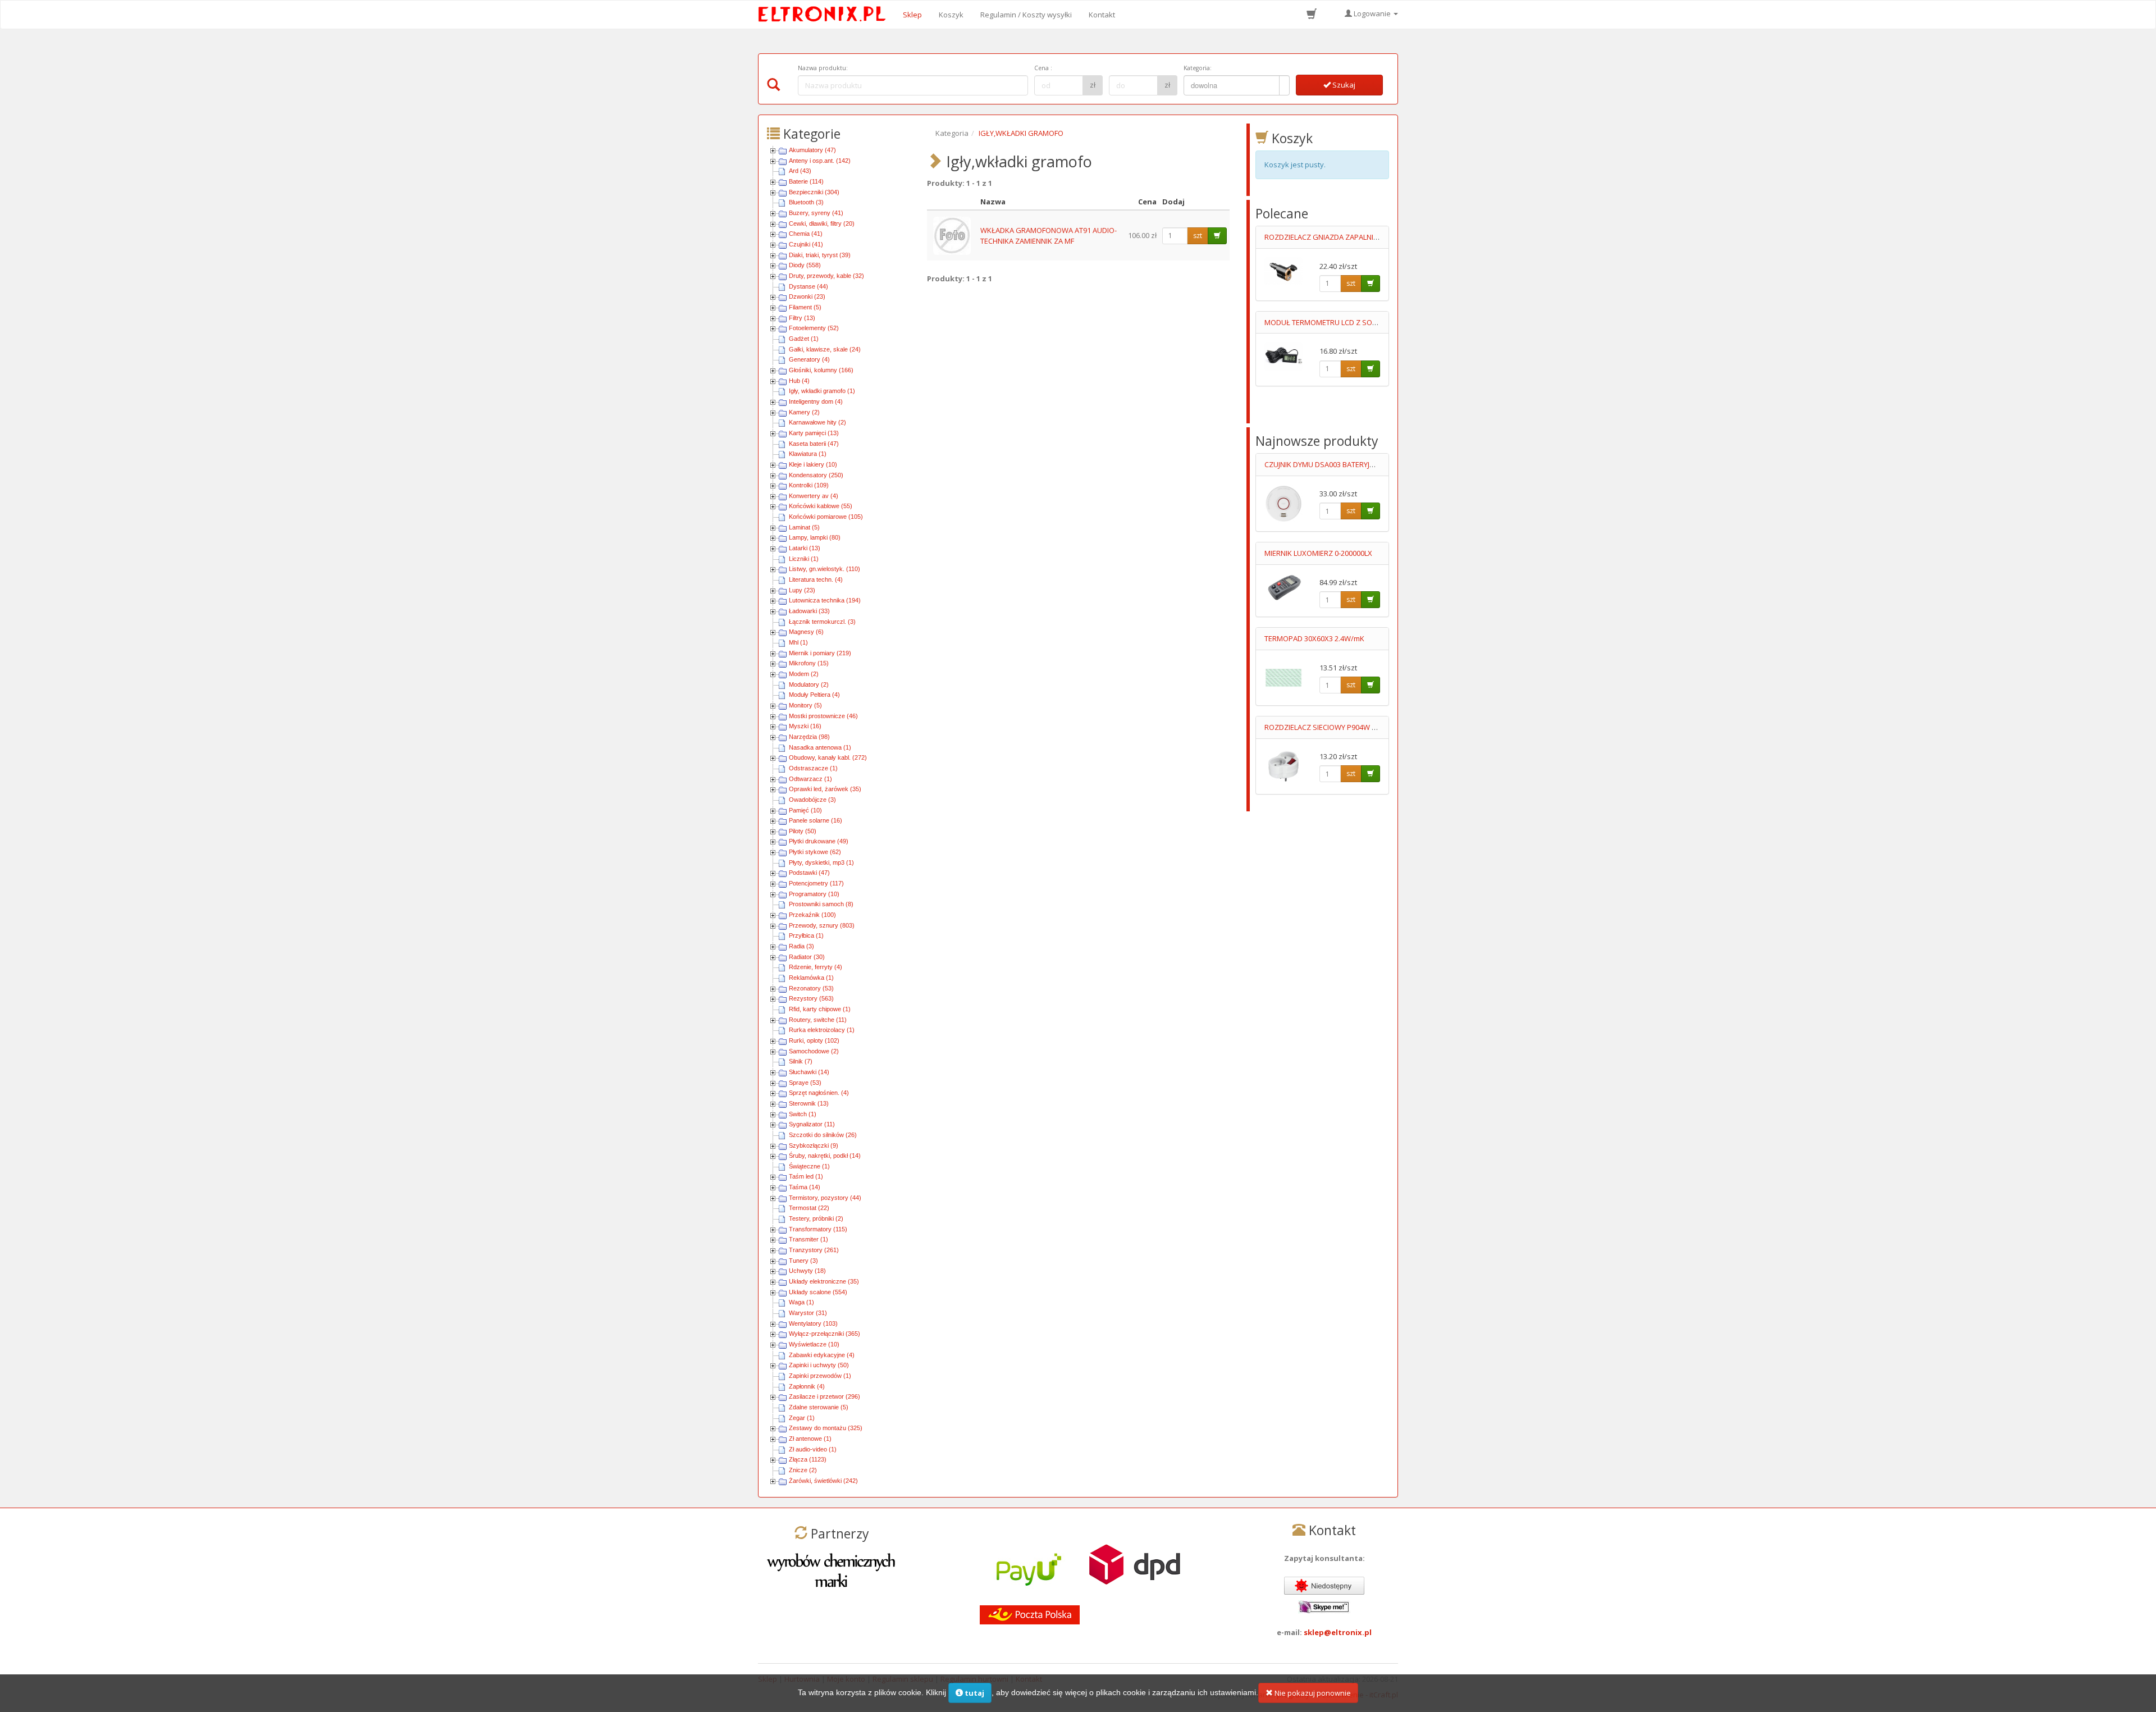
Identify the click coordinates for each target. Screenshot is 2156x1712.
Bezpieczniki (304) (814, 192)
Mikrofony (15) (809, 663)
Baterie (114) (806, 181)
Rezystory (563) (811, 998)
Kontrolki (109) (809, 485)
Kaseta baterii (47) (814, 444)
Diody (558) (805, 265)
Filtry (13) (802, 318)
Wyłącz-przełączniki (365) (825, 1334)
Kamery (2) (804, 412)
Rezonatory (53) (811, 988)
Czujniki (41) (806, 244)
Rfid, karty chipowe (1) (820, 1009)
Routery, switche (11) (818, 1020)
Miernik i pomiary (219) (820, 653)
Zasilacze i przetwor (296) (825, 1396)
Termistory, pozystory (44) (825, 1198)
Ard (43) (800, 171)
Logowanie (1372, 13)
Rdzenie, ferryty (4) (816, 967)
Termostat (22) (809, 1208)
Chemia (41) (806, 234)
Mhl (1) (798, 642)
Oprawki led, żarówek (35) (825, 789)
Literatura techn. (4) (816, 579)
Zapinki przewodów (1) (820, 1376)
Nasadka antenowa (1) (820, 747)
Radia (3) (801, 946)
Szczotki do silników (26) (823, 1135)
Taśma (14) (805, 1187)
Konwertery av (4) (814, 496)
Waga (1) (801, 1302)
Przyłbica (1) (806, 935)
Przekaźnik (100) (812, 915)
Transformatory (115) (818, 1229)
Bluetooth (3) (806, 202)
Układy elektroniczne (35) (824, 1281)
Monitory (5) (805, 705)
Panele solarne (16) (816, 820)
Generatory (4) (809, 359)
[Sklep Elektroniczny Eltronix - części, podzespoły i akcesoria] (825, 15)
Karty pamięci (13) (814, 433)
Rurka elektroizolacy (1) (822, 1030)
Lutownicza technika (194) (825, 600)
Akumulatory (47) (812, 150)
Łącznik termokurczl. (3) (822, 622)
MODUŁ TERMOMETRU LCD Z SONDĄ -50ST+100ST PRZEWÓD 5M (1372, 322)
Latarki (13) (805, 548)
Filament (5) (805, 307)
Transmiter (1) (808, 1239)
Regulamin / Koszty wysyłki (1026, 15)
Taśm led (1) (806, 1176)
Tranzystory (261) (814, 1250)
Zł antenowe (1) (810, 1439)
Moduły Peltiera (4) (814, 695)
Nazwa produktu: (823, 68)
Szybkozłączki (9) (814, 1145)
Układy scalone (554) (818, 1292)
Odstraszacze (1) (813, 768)
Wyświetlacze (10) (814, 1344)
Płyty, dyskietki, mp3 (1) (821, 862)
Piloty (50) (803, 831)
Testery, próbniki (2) (816, 1218)
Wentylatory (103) (813, 1323)
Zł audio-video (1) (813, 1449)
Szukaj (1343, 85)
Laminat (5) (804, 527)
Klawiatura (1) (808, 454)
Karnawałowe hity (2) (817, 422)
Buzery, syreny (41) (816, 213)
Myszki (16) (805, 726)
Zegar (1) (802, 1418)
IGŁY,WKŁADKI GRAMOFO (1021, 133)
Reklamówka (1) (811, 978)
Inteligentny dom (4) (816, 401)
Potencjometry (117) (816, 883)
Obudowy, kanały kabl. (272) (828, 757)
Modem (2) (804, 674)
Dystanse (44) (808, 286)
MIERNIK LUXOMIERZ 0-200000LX (1318, 553)
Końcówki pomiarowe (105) (826, 517)
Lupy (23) (802, 590)
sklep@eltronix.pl (1338, 1632)
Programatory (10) (814, 894)
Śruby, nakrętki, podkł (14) (825, 1156)
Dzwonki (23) (807, 296)
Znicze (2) (803, 1470)
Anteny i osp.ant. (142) (820, 161)
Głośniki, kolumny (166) (821, 370)
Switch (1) (803, 1114)
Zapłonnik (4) (807, 1386)
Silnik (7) (801, 1061)
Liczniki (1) (804, 559)
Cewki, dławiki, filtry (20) (822, 223)
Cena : (1043, 68)
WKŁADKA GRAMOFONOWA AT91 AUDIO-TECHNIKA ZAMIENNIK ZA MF (1049, 236)
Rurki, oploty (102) (814, 1040)
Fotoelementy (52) (814, 328)
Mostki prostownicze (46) (823, 716)
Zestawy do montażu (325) (826, 1428)
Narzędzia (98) (809, 737)
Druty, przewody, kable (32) (826, 276)
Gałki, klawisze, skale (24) (825, 349)
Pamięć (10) (805, 810)
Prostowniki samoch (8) (821, 904)
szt (1198, 236)
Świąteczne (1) (809, 1166)
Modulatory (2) (809, 684)
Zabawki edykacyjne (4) (822, 1355)
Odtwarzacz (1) (810, 779)
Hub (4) (799, 381)
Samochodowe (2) (814, 1051)
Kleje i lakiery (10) (813, 464)
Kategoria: (1198, 68)
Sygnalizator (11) (812, 1124)
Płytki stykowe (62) (815, 852)
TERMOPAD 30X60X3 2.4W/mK (1314, 638)
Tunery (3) (803, 1261)
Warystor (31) (808, 1313)
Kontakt (1102, 15)
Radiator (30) (807, 957)
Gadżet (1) (804, 339)
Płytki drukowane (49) (819, 841)
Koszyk (951, 15)
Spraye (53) (805, 1083)
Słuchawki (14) (809, 1072)
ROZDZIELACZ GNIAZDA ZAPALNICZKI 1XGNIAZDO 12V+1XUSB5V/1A (1378, 237)
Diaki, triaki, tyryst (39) (820, 255)
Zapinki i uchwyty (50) (819, 1365)
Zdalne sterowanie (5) (819, 1407)
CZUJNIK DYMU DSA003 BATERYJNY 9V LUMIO (1338, 464)
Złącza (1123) (808, 1459)
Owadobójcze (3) (812, 800)
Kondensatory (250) (816, 475)
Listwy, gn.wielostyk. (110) (825, 569)
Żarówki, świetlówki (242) (823, 1481)
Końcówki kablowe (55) (821, 506)
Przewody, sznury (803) (822, 925)
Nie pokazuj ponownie (1312, 1693)
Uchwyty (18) (807, 1271)
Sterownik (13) (809, 1103)
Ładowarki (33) (809, 611)
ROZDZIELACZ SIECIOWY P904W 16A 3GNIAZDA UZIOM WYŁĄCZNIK (1375, 727)
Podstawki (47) (809, 873)
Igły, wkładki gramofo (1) (822, 391)
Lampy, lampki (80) (815, 537)
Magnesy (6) (806, 632)
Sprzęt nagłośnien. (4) (819, 1093)
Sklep (912, 15)
